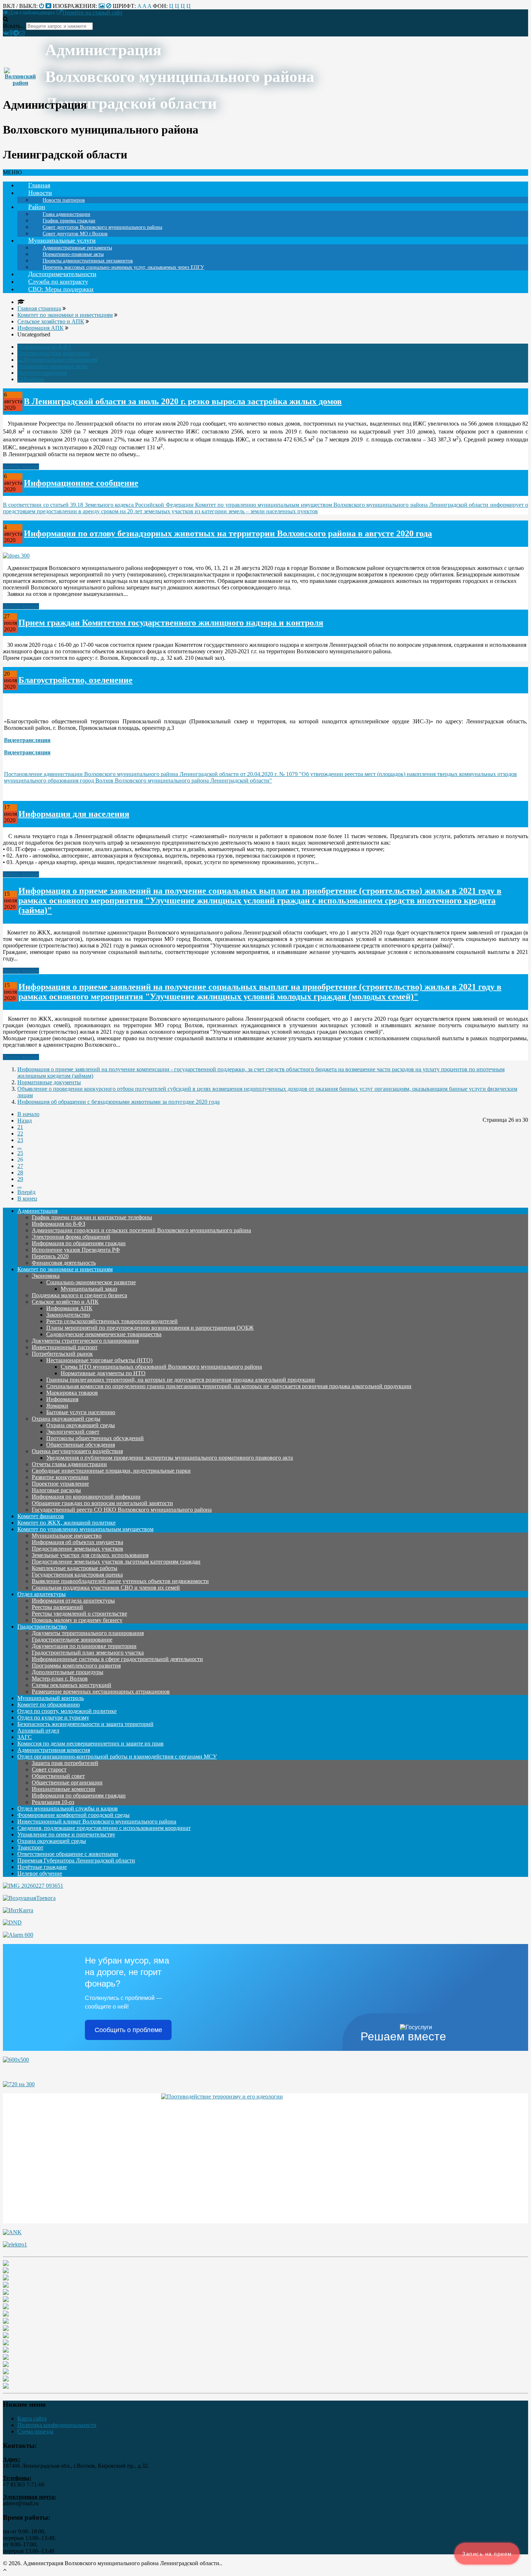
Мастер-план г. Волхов (60, 1679)
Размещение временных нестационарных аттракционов (101, 1692)
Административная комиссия (54, 1750)
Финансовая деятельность (64, 1263)
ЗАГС (25, 1737)
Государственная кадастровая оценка (77, 1575)
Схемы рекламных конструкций (72, 1685)
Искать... (14, 26)
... (20, 1147)
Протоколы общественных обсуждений (95, 1438)
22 (20, 1134)
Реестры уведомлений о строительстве (79, 1614)
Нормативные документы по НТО (103, 1373)
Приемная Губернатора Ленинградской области (76, 1860)
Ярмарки (57, 1406)
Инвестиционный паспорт (65, 1347)
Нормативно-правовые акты (52, 366)
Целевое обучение (40, 1873)
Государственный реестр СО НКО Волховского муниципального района (122, 1510)
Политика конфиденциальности (57, 2425)
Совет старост (49, 1769)
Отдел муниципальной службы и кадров (68, 1808)
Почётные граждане (42, 1867)
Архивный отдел (38, 1731)
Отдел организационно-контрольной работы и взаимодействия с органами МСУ (117, 1756)
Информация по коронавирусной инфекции (86, 1497)
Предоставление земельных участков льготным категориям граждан (116, 1562)
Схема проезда (35, 2431)
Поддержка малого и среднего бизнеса (79, 1295)
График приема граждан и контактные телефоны (92, 1217)
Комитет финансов (41, 1516)
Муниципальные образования (61, 359)
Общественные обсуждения (81, 1445)
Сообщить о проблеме (128, 2030)
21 (20, 1127)
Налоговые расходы (56, 1490)
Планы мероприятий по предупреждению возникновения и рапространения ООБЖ (150, 1328)
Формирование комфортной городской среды (74, 1815)
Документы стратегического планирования (85, 1341)
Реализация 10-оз (53, 1802)
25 (20, 1153)
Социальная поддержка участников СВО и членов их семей (106, 1588)
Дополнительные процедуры (68, 1672)
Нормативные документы (49, 1082)
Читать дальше (21, 467)
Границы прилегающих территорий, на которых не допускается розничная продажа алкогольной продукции (181, 1380)
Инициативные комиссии (64, 1789)
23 (20, 1140)
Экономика (46, 1276)
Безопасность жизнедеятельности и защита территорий (85, 1724)
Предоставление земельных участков (77, 1549)
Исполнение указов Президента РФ (76, 1250)
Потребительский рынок (62, 1354)
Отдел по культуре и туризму (53, 1718)
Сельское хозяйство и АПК (65, 1302)
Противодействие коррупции (54, 353)
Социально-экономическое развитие (91, 1282)
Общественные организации (67, 1782)
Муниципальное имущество (67, 1536)
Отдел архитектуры (42, 1594)
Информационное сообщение (81, 483)
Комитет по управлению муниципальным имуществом (85, 1529)
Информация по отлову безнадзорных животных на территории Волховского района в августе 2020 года (228, 533)
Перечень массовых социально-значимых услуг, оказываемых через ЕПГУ (123, 267)
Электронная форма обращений (71, 1237)
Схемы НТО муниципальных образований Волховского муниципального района (161, 1367)
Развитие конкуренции (60, 1477)
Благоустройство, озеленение (75, 680)
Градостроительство (42, 1627)
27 (20, 1166)
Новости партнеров (64, 200)
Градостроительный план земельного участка (88, 1653)
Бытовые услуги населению (81, 1412)
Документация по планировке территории (84, 1646)
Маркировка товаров (72, 1393)
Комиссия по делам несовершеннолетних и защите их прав (90, 1744)
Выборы (34, 379)
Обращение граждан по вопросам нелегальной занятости (102, 1503)
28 (20, 1173)
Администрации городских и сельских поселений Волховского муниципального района (141, 1230)
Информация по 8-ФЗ (44, 347)
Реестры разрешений (57, 1607)
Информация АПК (69, 1308)
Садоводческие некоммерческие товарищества (104, 1334)
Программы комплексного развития (76, 1666)
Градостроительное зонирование (72, 1640)
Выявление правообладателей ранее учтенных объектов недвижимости (120, 1581)
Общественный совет (58, 1776)
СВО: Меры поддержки (61, 289)
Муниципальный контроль (51, 1698)
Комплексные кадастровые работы (75, 1568)
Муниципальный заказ (89, 1289)
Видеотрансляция (27, 740)
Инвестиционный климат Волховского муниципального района (97, 1821)
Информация (62, 1399)
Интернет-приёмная (42, 373)
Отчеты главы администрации (69, 1464)
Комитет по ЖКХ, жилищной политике (66, 1523)
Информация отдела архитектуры (73, 1601)
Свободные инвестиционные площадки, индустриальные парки (111, 1471)
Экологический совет (73, 1432)
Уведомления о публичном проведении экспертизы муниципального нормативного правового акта (170, 1458)
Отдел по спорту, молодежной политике (67, 1711)
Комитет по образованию (49, 1705)
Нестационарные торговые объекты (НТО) (99, 1360)
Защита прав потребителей (65, 1763)
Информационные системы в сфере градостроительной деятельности (117, 1659)
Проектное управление (60, 1484)
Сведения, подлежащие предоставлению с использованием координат (104, 1828)
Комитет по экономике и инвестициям (65, 1269)
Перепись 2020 (50, 1256)
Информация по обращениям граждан (79, 1243)
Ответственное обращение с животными (68, 1854)
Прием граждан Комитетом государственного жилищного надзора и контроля (171, 623)
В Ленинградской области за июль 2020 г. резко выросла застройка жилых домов (183, 401)
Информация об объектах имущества (77, 1542)
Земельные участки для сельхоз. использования (90, 1555)
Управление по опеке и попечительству (66, 1834)
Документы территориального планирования (88, 1633)
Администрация (37, 1211)
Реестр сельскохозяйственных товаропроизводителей (112, 1321)
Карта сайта (32, 2418)
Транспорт (30, 1847)
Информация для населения (74, 814)
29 (20, 1179)
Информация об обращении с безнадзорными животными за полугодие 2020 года (118, 1102)
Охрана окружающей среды (66, 1419)
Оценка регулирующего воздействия (77, 1451)
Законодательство (68, 1315)
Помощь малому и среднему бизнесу (77, 1620)
